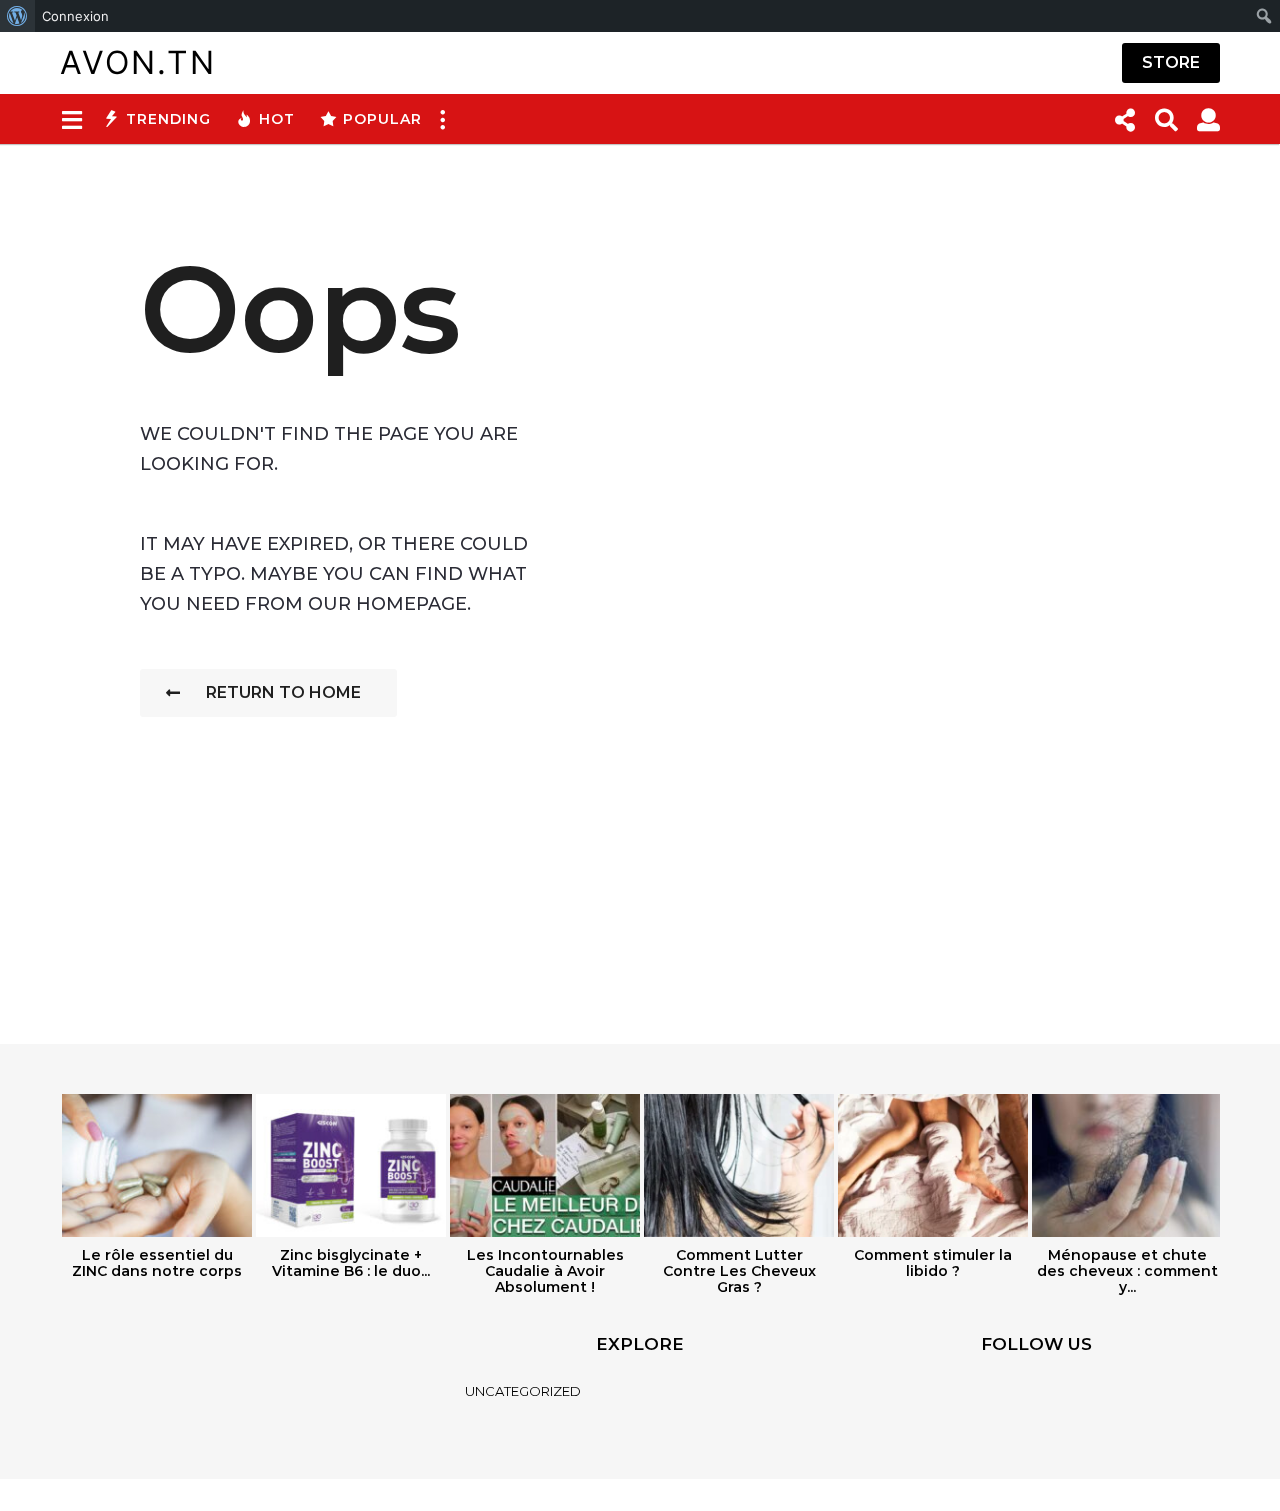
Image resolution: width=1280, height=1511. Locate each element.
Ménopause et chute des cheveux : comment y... (1127, 1271)
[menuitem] (17, 16)
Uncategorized (523, 1391)
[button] (71, 119)
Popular (382, 119)
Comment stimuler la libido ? (933, 1263)
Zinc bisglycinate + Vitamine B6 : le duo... (351, 1263)
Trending (168, 119)
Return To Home (283, 692)
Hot (277, 119)
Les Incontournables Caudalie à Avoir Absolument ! (545, 1271)
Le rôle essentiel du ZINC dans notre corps (157, 1263)
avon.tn (138, 62)
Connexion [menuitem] (75, 16)
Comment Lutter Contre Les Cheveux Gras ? (739, 1271)
